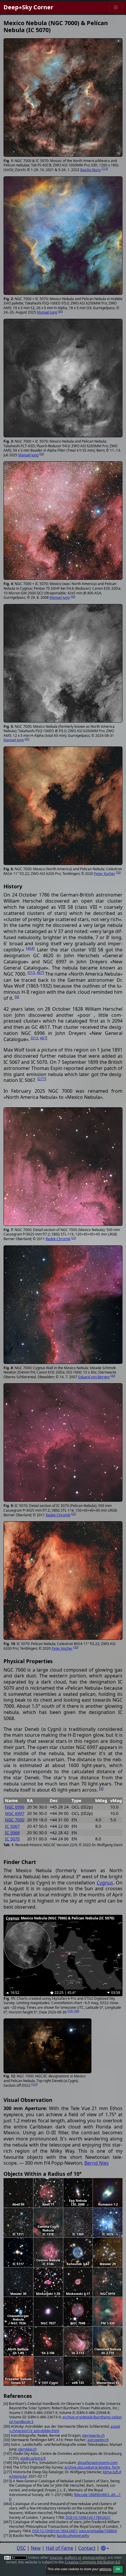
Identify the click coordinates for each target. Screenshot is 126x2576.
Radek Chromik (58, 1239)
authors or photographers (86, 2557)
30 (113, 1376)
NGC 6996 (15, 1807)
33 (118, 872)
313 (32, 973)
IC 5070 (12, 1839)
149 (70, 2011)
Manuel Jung (47, 312)
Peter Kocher (105, 874)
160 (76, 2011)
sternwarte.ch (93, 2435)
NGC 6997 (15, 1813)
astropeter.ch (98, 2440)
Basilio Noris (91, 170)
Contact (87, 2548)
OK (118, 2569)
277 (42, 1079)
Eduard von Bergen (94, 1377)
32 (74, 1238)
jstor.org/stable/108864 (98, 2531)
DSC (21, 2548)
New (36, 2548)
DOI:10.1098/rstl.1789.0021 (88, 2517)
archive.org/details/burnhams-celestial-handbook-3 (65, 2419)
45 (60, 311)
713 (105, 169)
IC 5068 (12, 1833)
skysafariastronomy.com (97, 2463)
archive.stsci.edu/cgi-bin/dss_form (92, 2467)
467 (40, 973)
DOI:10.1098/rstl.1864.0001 (55, 2531)
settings (105, 2569)
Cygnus (105, 1883)
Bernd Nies (97, 2163)
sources (56, 2557)
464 (30, 948)
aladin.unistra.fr (33, 2458)
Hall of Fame (59, 2548)
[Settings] (105, 2548)
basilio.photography (73, 2536)
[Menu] (116, 7)
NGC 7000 (15, 1820)
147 (34, 2084)
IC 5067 (12, 1826)
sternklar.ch (27, 2449)
